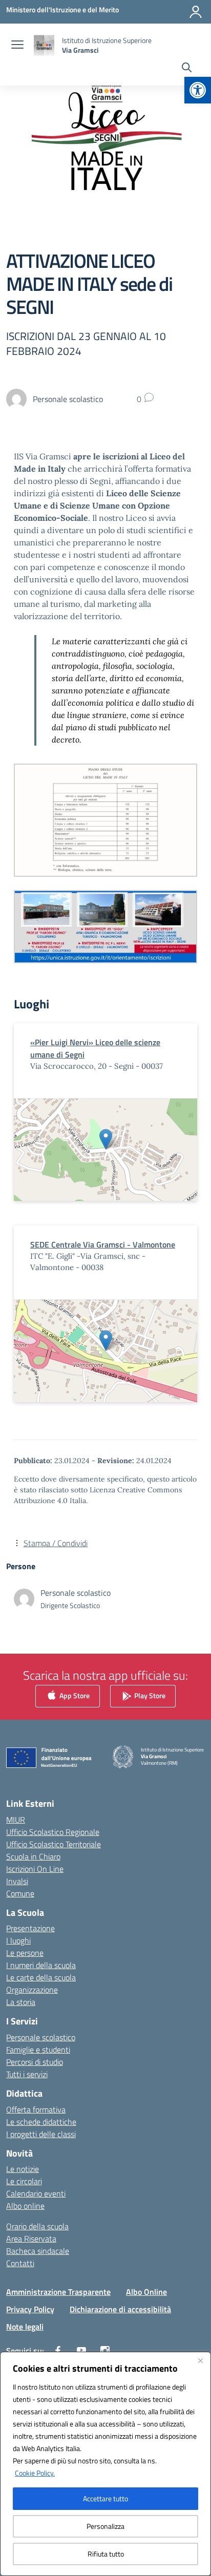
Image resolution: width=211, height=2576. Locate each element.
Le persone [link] (25, 1953)
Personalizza (105, 2526)
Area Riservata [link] (31, 2239)
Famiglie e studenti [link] (38, 2050)
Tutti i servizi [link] (27, 2074)
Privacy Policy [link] (30, 2309)
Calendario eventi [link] (36, 2193)
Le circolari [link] (24, 2181)
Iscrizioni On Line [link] (35, 1869)
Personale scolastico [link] (41, 2037)
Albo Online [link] (146, 2292)
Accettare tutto (105, 2498)
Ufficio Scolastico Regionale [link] (53, 1832)
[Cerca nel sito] (187, 69)
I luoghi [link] (18, 1940)
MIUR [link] (16, 1820)
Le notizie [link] (23, 2169)
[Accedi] (196, 12)
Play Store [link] (149, 1695)
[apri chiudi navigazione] (17, 46)
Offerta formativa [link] (36, 2109)
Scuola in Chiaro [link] (33, 1856)
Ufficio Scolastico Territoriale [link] (54, 1844)
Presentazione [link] (30, 1928)
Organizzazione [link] (32, 1990)
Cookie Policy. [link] (35, 2473)
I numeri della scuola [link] (41, 1965)
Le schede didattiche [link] (41, 2122)
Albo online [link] (25, 2206)
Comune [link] (20, 1893)
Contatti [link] (20, 2263)
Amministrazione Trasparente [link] (58, 2292)
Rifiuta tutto (106, 2554)
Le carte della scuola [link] (41, 1977)
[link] (198, 90)
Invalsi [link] (17, 1881)
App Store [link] (74, 1695)
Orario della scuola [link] (37, 2226)
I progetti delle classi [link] (41, 2134)
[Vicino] (200, 2360)
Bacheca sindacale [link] (38, 2251)
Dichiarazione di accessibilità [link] (120, 2309)
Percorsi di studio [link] (35, 2062)
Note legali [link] (25, 2327)
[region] (105, 2464)
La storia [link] (21, 2002)
